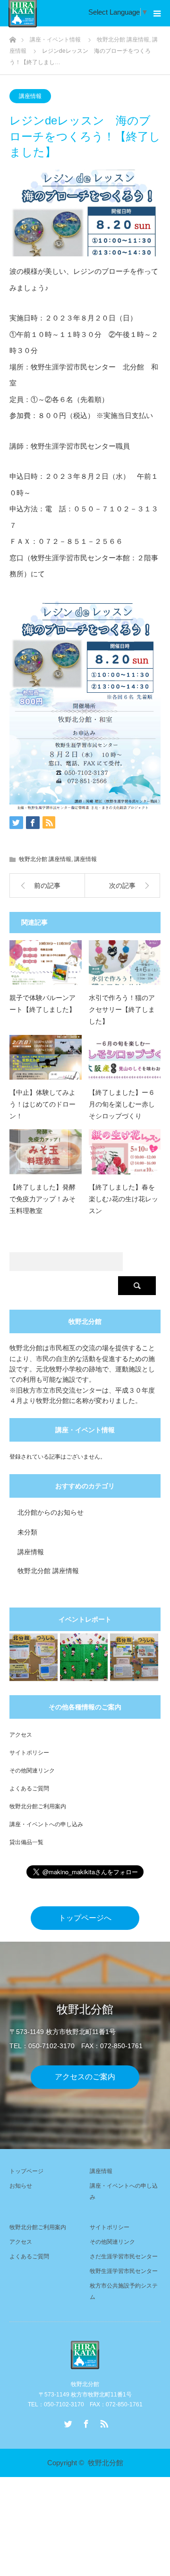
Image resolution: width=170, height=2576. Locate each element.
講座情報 (30, 96)
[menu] (157, 13)
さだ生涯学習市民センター (124, 2256)
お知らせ (21, 2186)
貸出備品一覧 (26, 1842)
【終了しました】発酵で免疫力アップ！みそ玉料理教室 (42, 1199)
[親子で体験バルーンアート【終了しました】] (46, 963)
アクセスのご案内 (85, 2077)
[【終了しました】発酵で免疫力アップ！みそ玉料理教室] (46, 1152)
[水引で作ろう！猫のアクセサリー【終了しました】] (125, 963)
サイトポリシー (29, 1753)
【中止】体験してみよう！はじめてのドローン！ (42, 1104)
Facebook (85, 2422)
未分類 (27, 1532)
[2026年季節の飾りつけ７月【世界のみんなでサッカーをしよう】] (84, 1657)
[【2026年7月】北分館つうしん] (34, 1657)
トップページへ (85, 1918)
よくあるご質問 (29, 1788)
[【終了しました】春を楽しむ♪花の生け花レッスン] (125, 1152)
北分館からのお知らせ (51, 1512)
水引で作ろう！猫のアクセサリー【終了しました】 (122, 1009)
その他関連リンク (32, 1771)
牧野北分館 (106, 2463)
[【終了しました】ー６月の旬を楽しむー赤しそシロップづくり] (125, 1057)
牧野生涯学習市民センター (124, 2271)
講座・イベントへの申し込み (46, 1824)
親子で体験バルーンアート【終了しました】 (42, 1004)
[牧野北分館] (85, 2355)
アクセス (21, 1735)
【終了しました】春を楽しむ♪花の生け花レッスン (123, 1199)
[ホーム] (13, 37)
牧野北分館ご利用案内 (38, 1806)
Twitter (67, 2422)
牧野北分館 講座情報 (45, 859)
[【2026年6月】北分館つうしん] (134, 1657)
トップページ (26, 2171)
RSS (103, 2422)
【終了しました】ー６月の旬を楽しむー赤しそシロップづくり (122, 1104)
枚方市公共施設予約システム (124, 2291)
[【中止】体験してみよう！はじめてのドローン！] (46, 1057)
